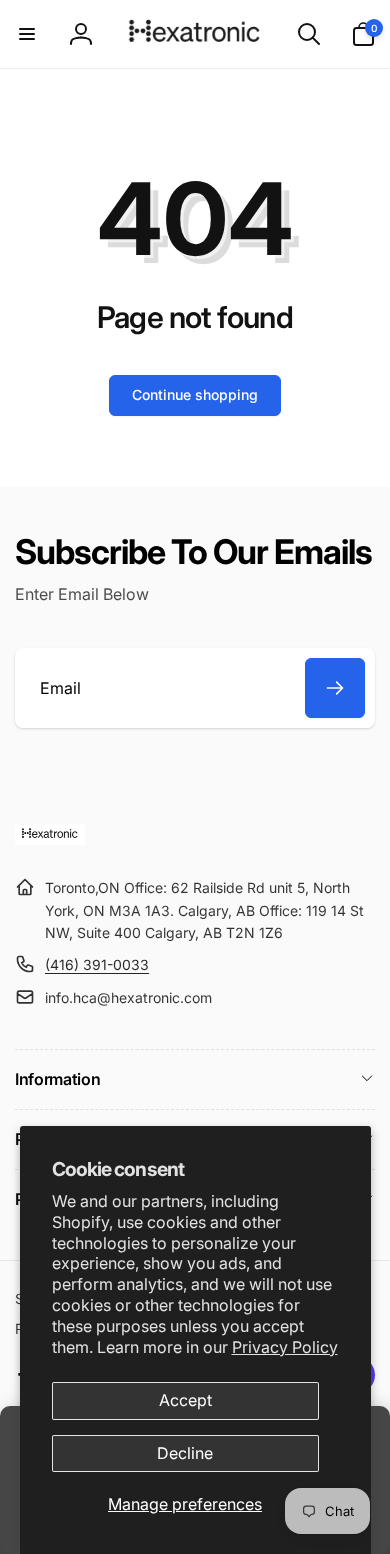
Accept (185, 1400)
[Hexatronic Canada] (50, 839)
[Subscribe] (335, 688)
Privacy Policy (285, 1347)
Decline (185, 1453)
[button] (27, 34)
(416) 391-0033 (97, 964)
